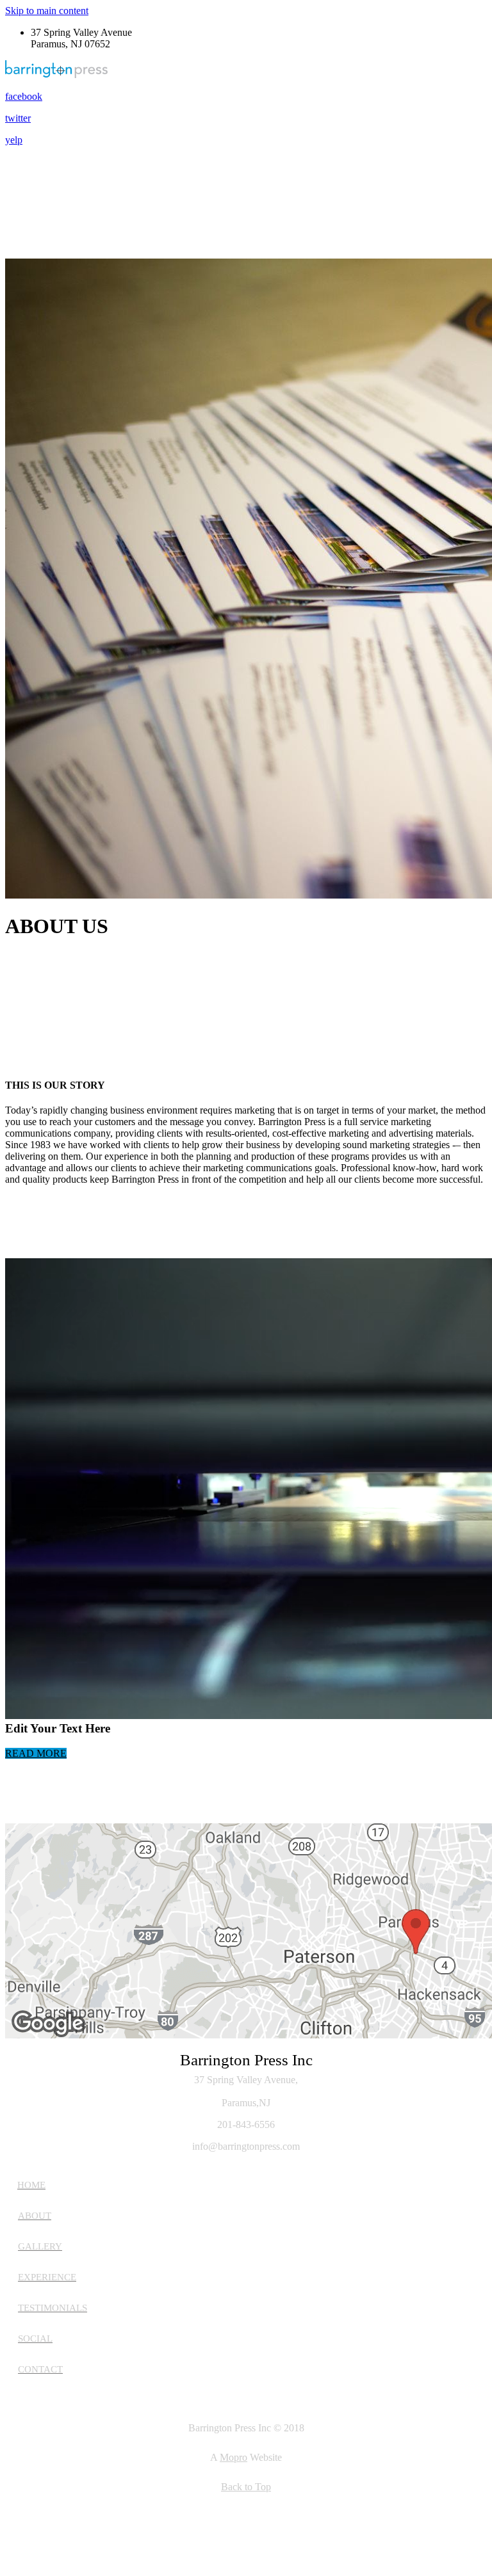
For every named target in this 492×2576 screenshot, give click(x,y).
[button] (36, 1753)
